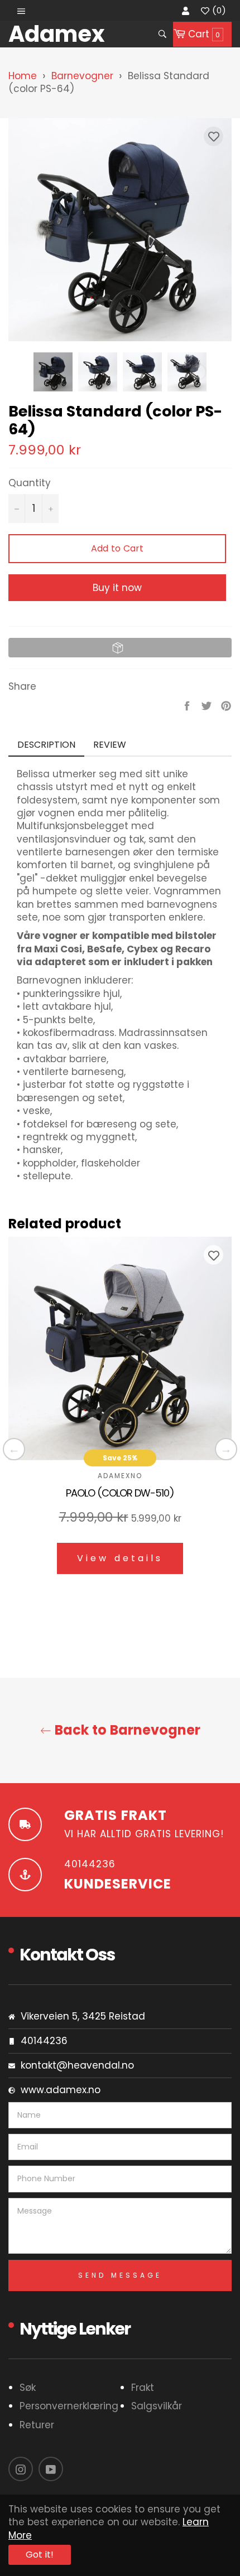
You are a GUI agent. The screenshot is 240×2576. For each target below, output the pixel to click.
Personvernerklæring (69, 2406)
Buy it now (117, 588)
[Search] (162, 34)
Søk (28, 2388)
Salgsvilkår (157, 2406)
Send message (120, 2275)
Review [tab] (111, 745)
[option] (120, 1414)
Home (23, 76)
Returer (37, 2425)
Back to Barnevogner (126, 1730)
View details (120, 1558)
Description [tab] (46, 745)
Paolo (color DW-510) (120, 1493)
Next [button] (198, 372)
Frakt (143, 2388)
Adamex (57, 34)
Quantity (30, 483)
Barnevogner (82, 76)
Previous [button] (14, 1449)
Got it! (40, 2555)
